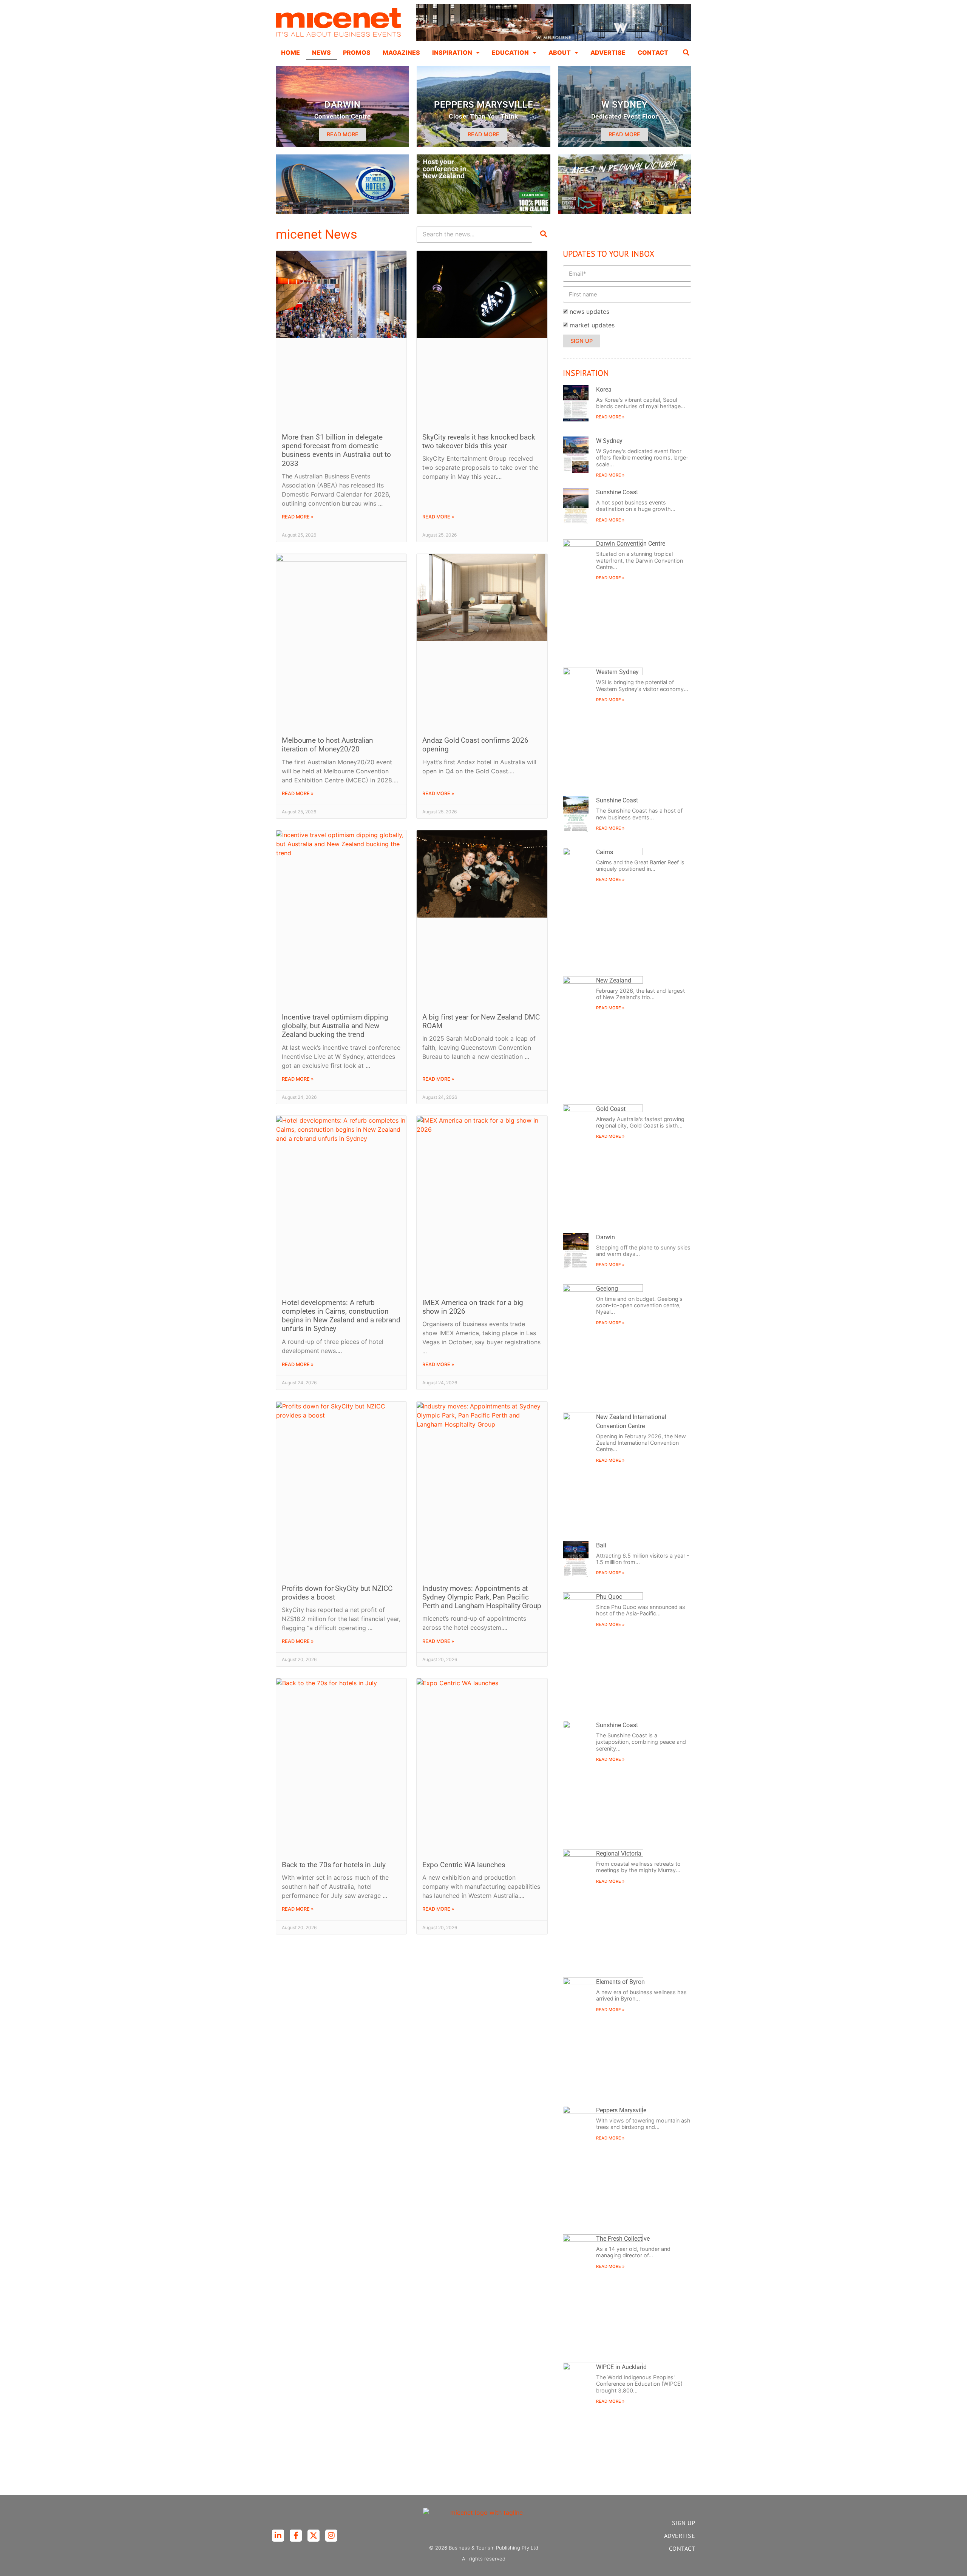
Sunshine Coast (617, 492)
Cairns (605, 852)
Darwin (606, 1237)
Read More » (298, 517)
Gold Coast (611, 1109)
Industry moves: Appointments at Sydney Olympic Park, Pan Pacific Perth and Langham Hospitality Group (482, 1597)
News (321, 52)
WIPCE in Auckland (621, 2367)
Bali (601, 1545)
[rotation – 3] (625, 211)
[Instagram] (331, 2536)
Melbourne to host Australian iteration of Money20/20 (327, 745)
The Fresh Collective (623, 2239)
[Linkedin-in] (278, 2536)
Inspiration (452, 52)
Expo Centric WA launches (464, 1865)
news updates (589, 312)
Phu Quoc (609, 1597)
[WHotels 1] (554, 39)
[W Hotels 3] (342, 211)
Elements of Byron (620, 1982)
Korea (604, 389)
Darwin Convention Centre (631, 544)
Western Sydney (617, 672)
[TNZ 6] (483, 211)
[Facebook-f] (296, 2536)
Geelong (607, 1289)
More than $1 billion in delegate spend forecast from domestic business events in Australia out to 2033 (336, 450)
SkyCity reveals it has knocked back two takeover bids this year (479, 441)
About (560, 52)
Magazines (401, 52)
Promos (357, 52)
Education (510, 52)
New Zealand (614, 980)
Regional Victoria (619, 1853)
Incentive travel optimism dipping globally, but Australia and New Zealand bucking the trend (335, 1026)
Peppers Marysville (621, 2110)
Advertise (608, 52)
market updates (592, 325)
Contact (653, 52)
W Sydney (609, 441)
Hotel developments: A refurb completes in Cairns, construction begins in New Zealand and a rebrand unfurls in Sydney (341, 1316)
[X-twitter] (314, 2536)
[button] (686, 52)
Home (290, 52)
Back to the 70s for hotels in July (334, 1865)
